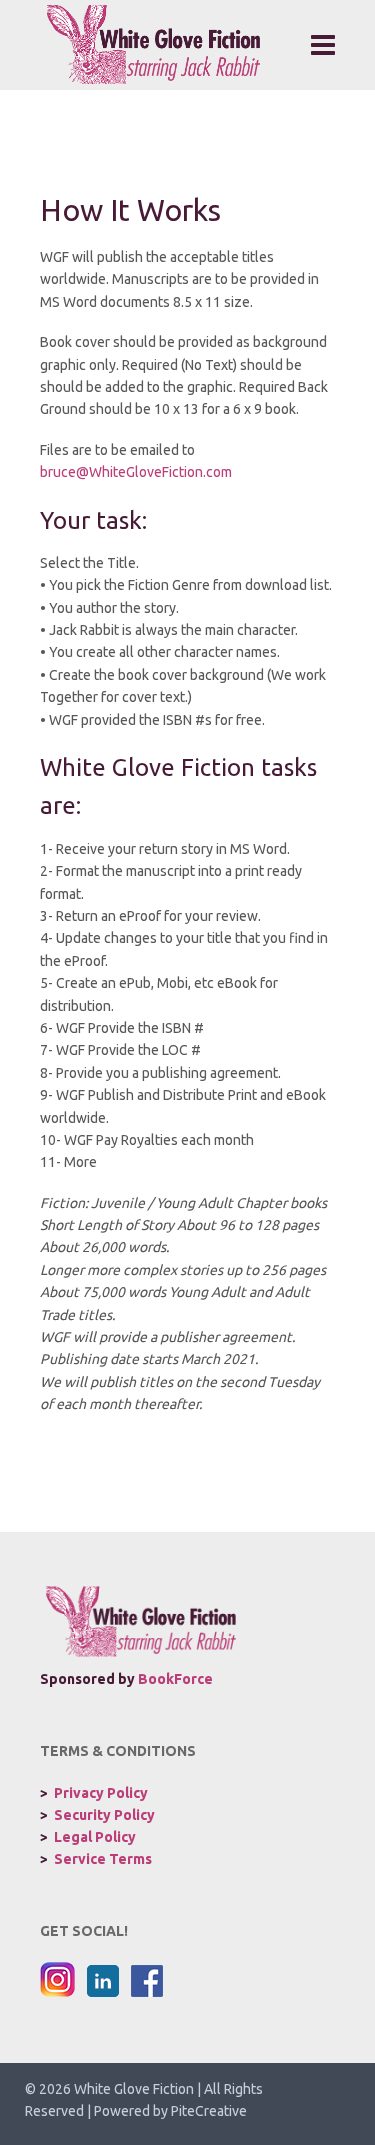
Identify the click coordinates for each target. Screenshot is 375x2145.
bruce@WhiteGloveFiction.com (136, 472)
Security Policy (104, 1815)
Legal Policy (95, 1837)
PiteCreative (209, 2111)
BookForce (175, 1679)
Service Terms (103, 1859)
